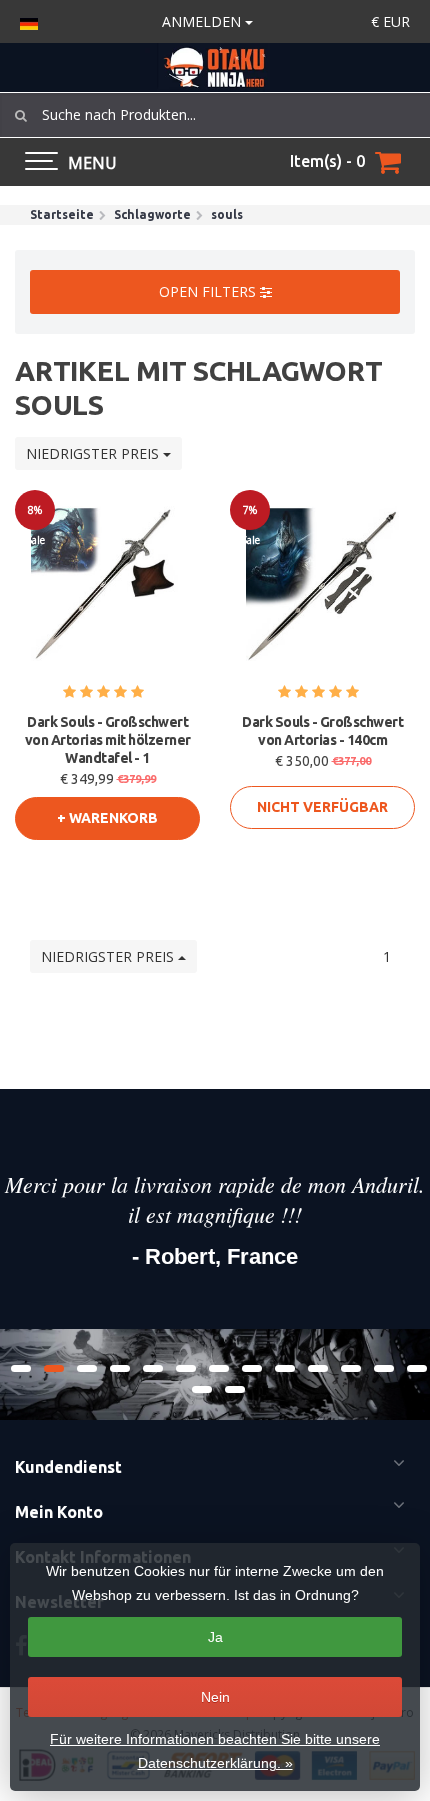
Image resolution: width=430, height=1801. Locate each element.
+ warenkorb (107, 818)
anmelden (203, 21)
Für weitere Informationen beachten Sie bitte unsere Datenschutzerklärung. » (215, 1751)
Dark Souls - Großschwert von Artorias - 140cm (322, 731)
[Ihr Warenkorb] (388, 162)
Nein (215, 1697)
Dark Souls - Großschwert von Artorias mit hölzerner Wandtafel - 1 (108, 740)
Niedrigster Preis (94, 453)
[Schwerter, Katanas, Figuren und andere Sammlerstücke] (215, 67)
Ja (215, 1637)
